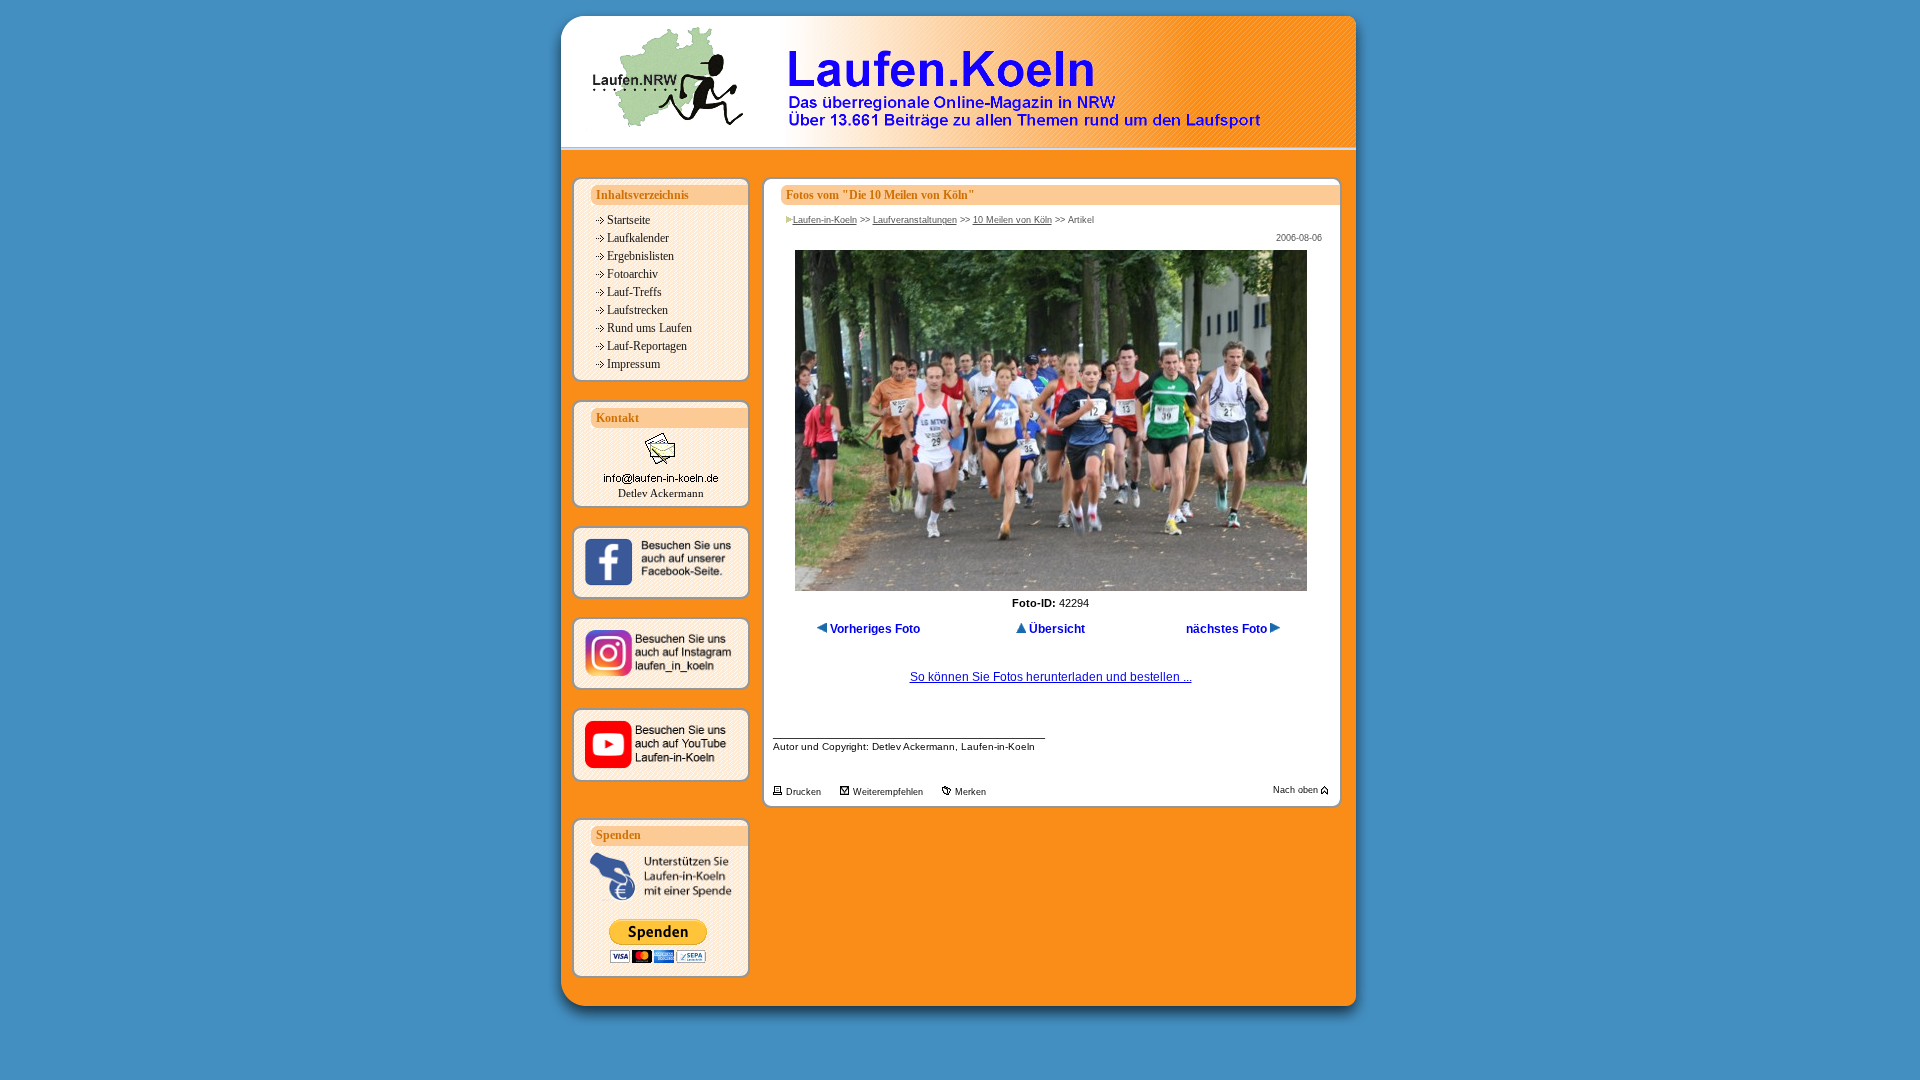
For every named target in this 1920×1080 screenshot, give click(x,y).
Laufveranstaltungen (915, 220)
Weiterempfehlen (889, 792)
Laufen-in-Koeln (825, 220)
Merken (970, 792)
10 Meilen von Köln (1012, 220)
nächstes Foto (1226, 629)
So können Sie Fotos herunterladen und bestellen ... (1051, 677)
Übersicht (1057, 629)
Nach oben (1297, 790)
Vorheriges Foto (875, 629)
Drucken (805, 792)
